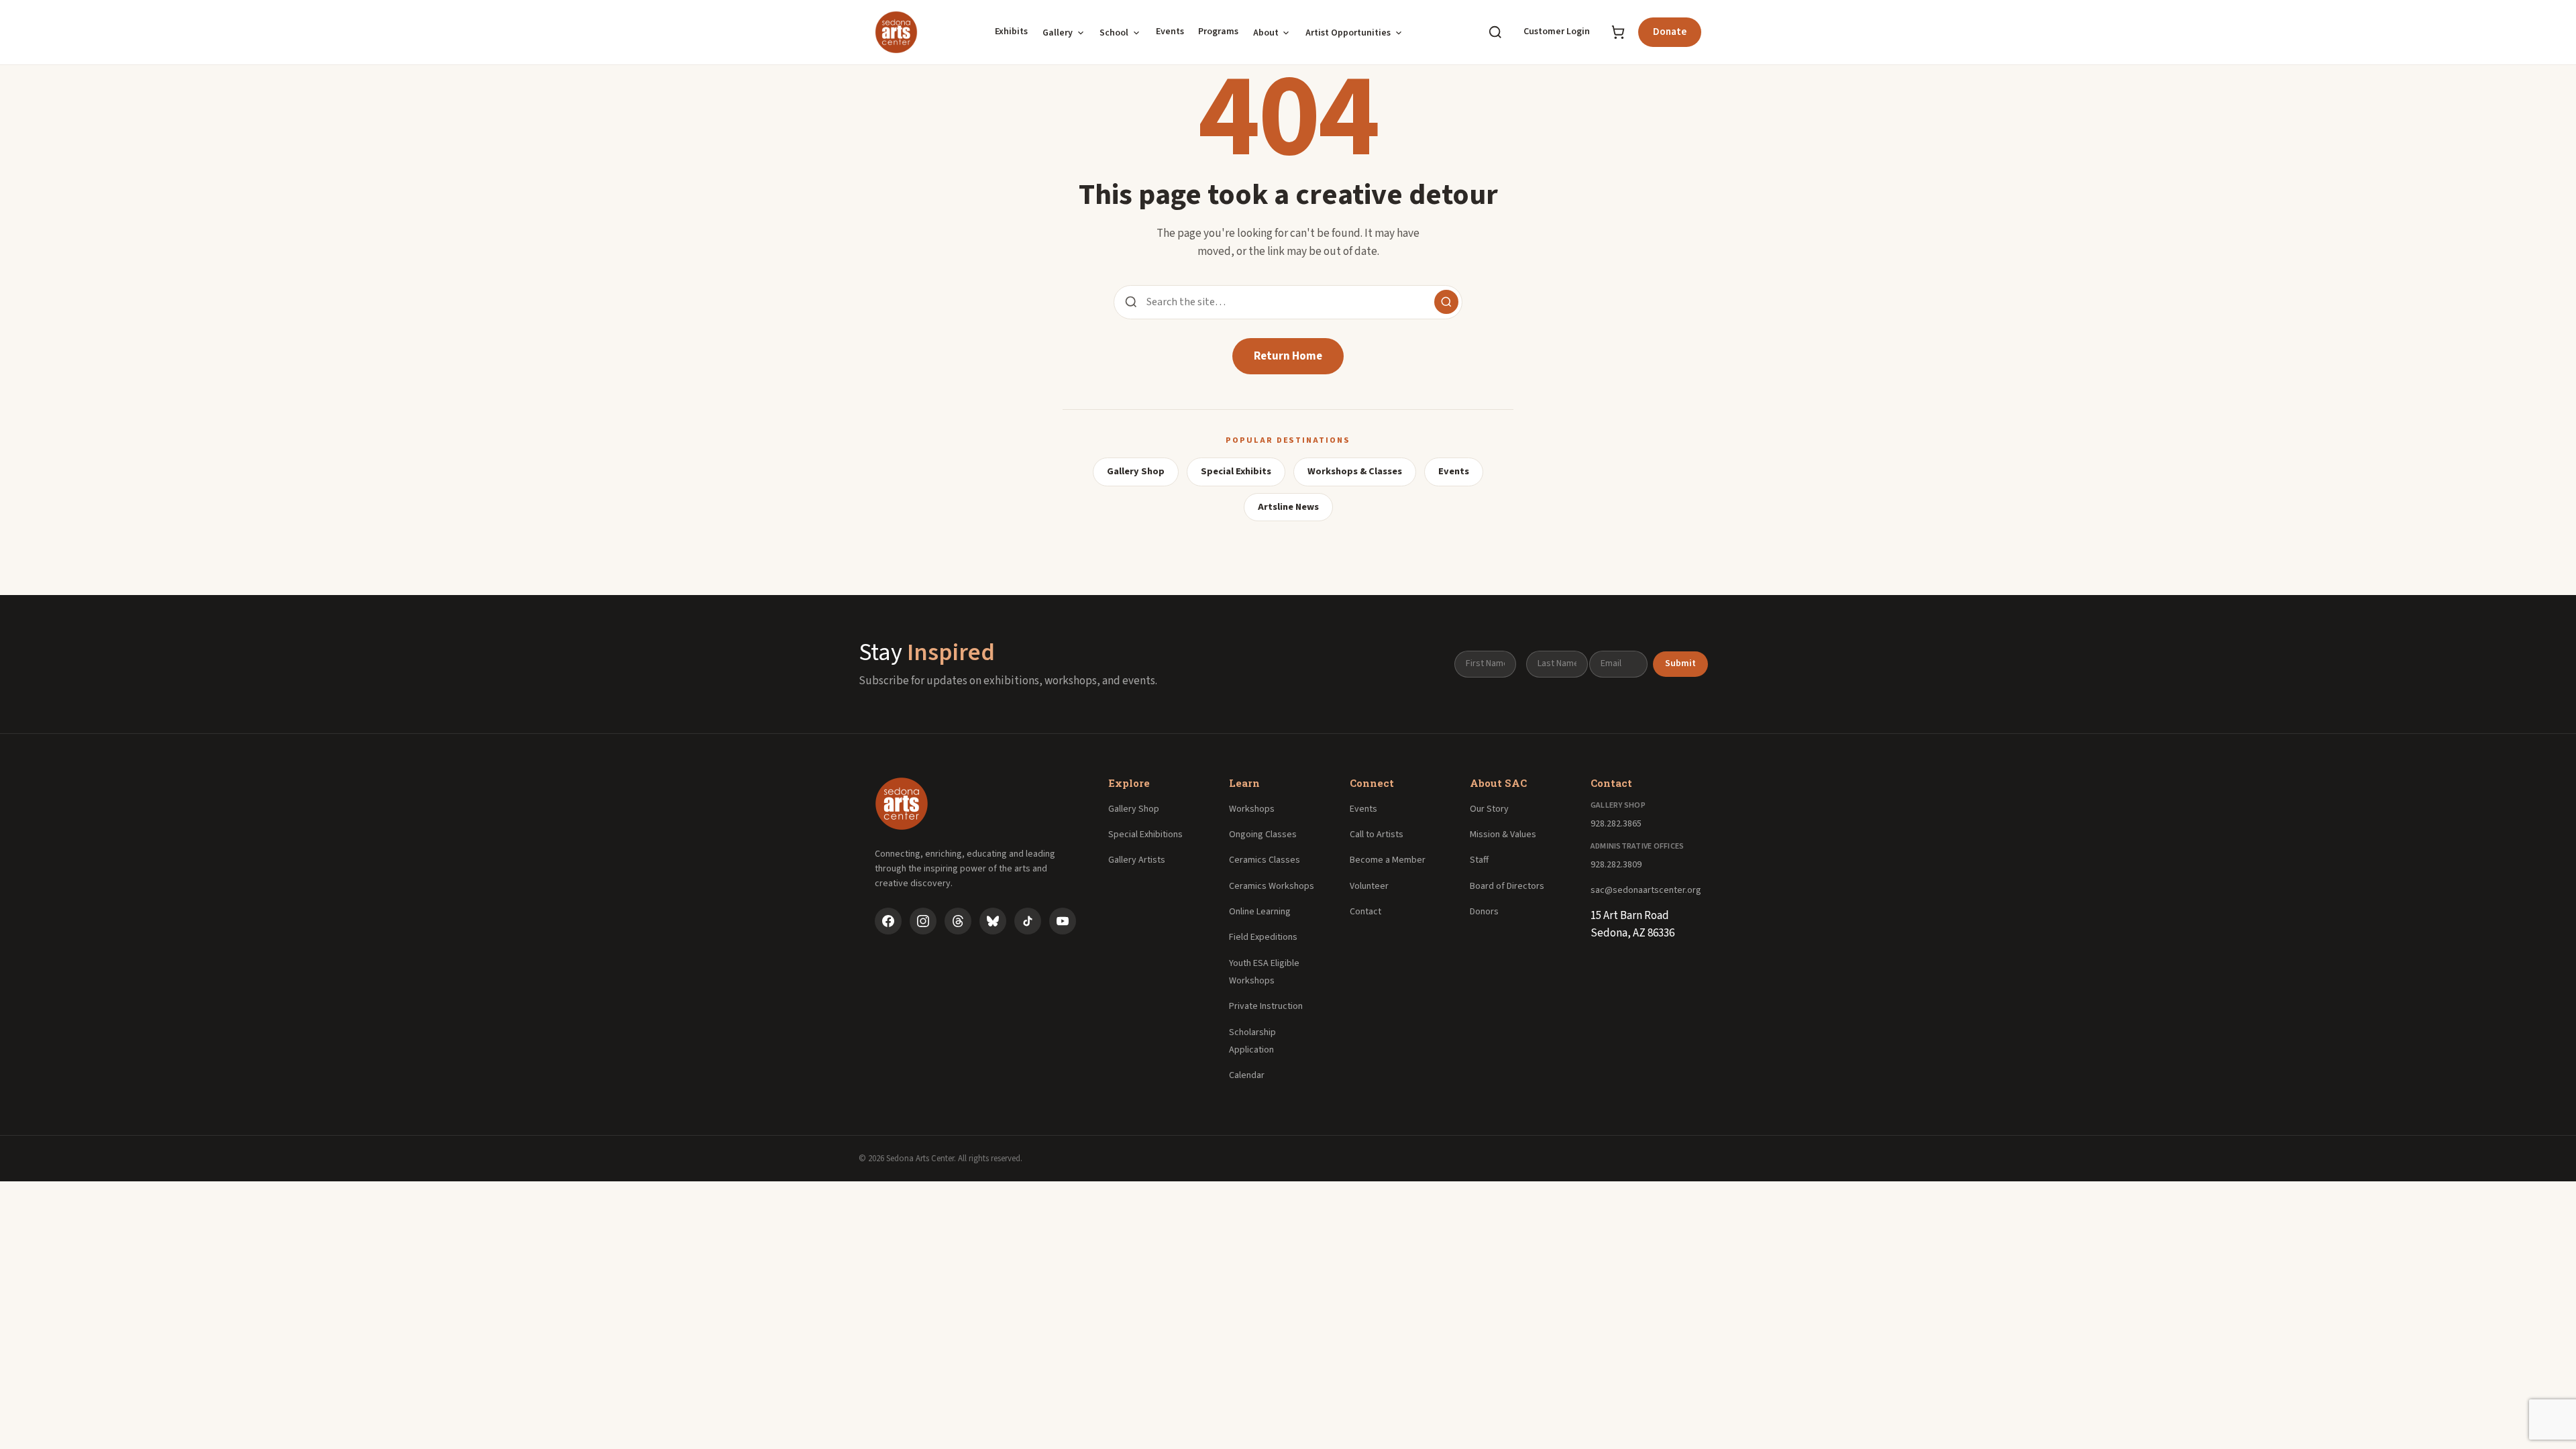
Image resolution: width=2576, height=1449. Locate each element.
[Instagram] (923, 921)
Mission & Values (1503, 835)
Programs (1218, 32)
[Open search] (1495, 32)
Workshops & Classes (1355, 471)
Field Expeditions (1263, 937)
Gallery (1058, 33)
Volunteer (1369, 886)
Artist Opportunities (1348, 33)
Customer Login (1557, 32)
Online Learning (1260, 912)
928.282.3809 (1616, 865)
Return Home (1288, 356)
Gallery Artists (1137, 860)
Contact (1365, 912)
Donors (1484, 912)
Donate (1670, 32)
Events (1170, 32)
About (1266, 33)
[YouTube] (1063, 921)
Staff (1479, 860)
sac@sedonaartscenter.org (1646, 890)
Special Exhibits (1236, 471)
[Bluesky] (993, 921)
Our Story (1489, 809)
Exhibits (1011, 32)
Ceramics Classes (1265, 860)
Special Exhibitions (1145, 835)
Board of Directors (1507, 886)
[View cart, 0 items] (1618, 32)
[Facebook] (888, 921)
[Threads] (958, 921)
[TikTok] (1028, 921)
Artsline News (1288, 507)
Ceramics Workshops (1272, 886)
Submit (1680, 663)
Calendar (1247, 1075)
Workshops (1252, 809)
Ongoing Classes (1263, 835)
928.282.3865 (1616, 824)
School (1114, 33)
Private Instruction (1266, 1006)
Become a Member (1388, 860)
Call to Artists (1377, 835)
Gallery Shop (1136, 471)
